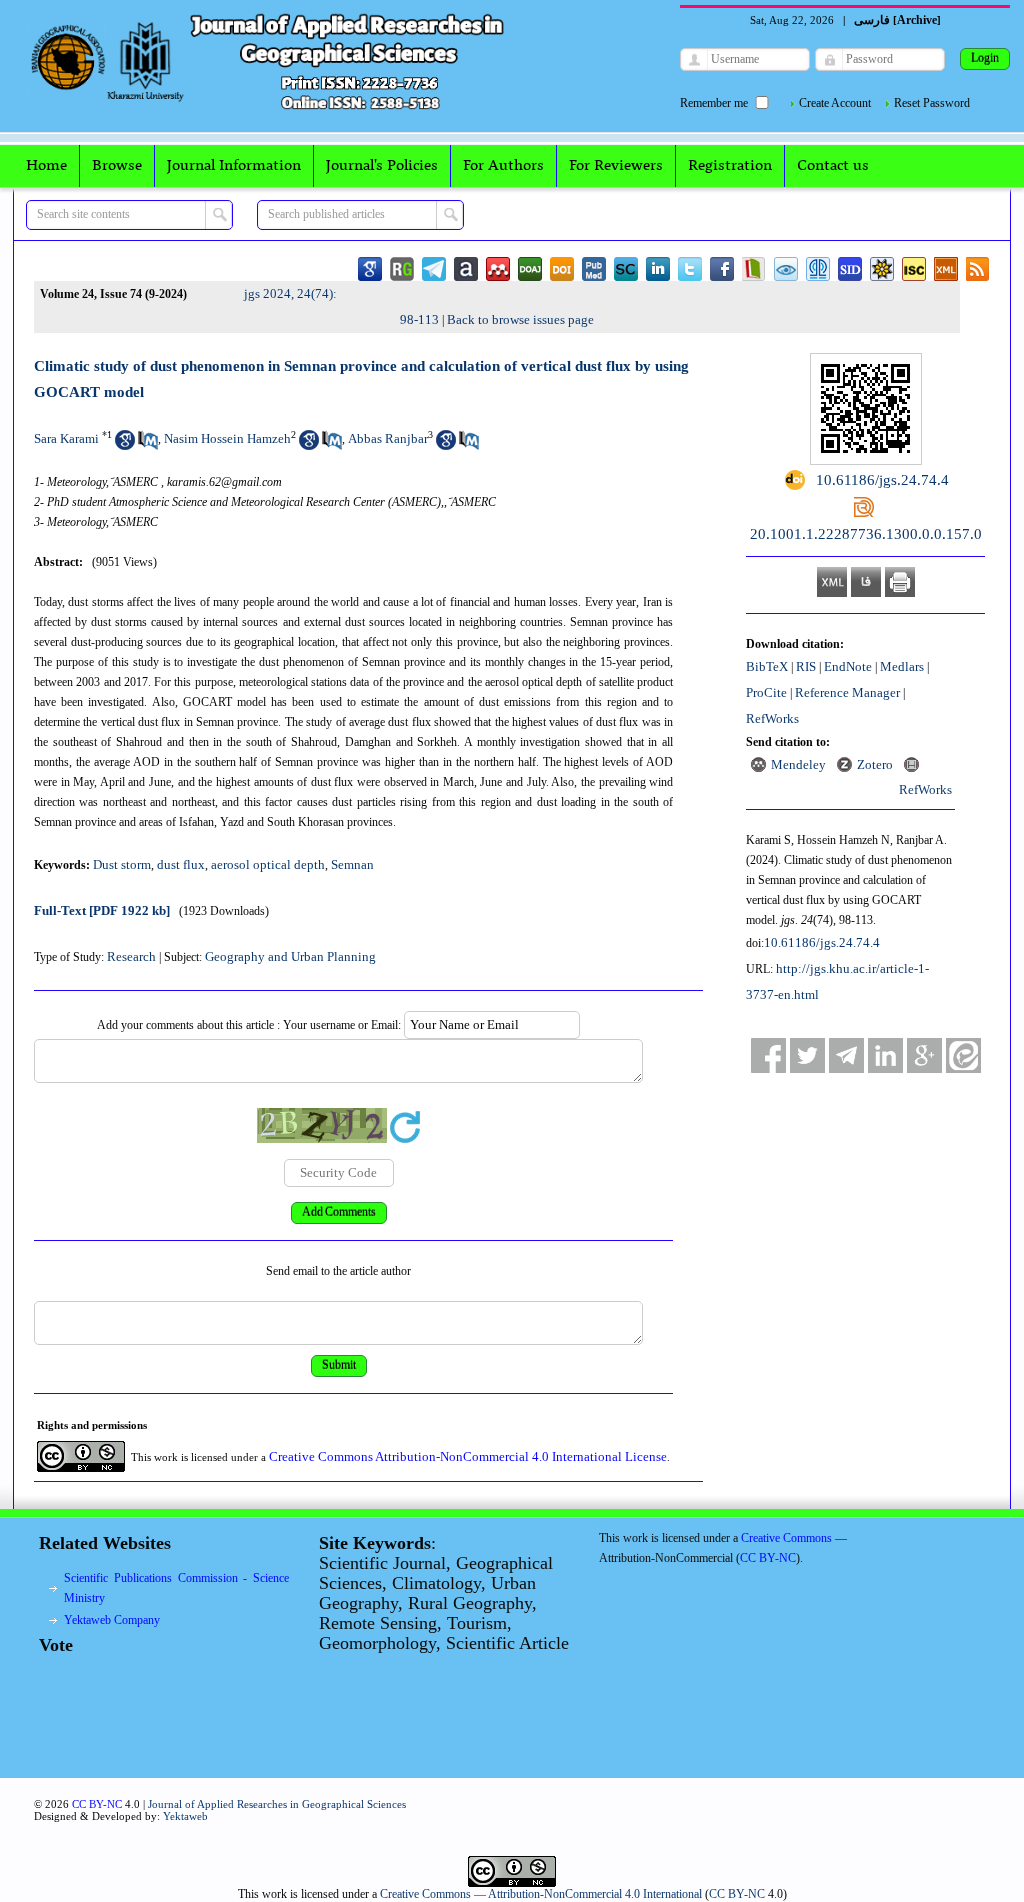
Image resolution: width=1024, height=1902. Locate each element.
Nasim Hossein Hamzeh (227, 438)
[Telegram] (846, 1055)
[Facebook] (768, 1055)
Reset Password (932, 103)
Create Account (835, 103)
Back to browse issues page (520, 319)
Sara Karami (66, 438)
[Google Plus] (924, 1055)
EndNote (848, 666)
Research (131, 956)
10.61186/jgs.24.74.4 (822, 942)
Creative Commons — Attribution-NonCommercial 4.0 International (541, 1894)
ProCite (766, 692)
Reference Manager (847, 692)
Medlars (902, 666)
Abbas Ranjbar (388, 438)
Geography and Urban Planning (290, 956)
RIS (806, 666)
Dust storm (122, 864)
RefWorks (772, 718)
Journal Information (234, 166)
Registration (730, 166)
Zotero (875, 764)
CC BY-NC (737, 1894)
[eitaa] (963, 1055)
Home (46, 166)
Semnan (352, 864)
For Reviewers (616, 166)
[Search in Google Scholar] (125, 445)
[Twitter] (807, 1055)
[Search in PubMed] (148, 445)
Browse (117, 166)
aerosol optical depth (268, 864)
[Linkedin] (885, 1055)
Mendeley (798, 764)
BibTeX (767, 666)
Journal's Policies (382, 166)
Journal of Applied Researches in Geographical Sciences (277, 1804)
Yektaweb (185, 1816)
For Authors (503, 166)
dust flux (181, 864)
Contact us (833, 166)
